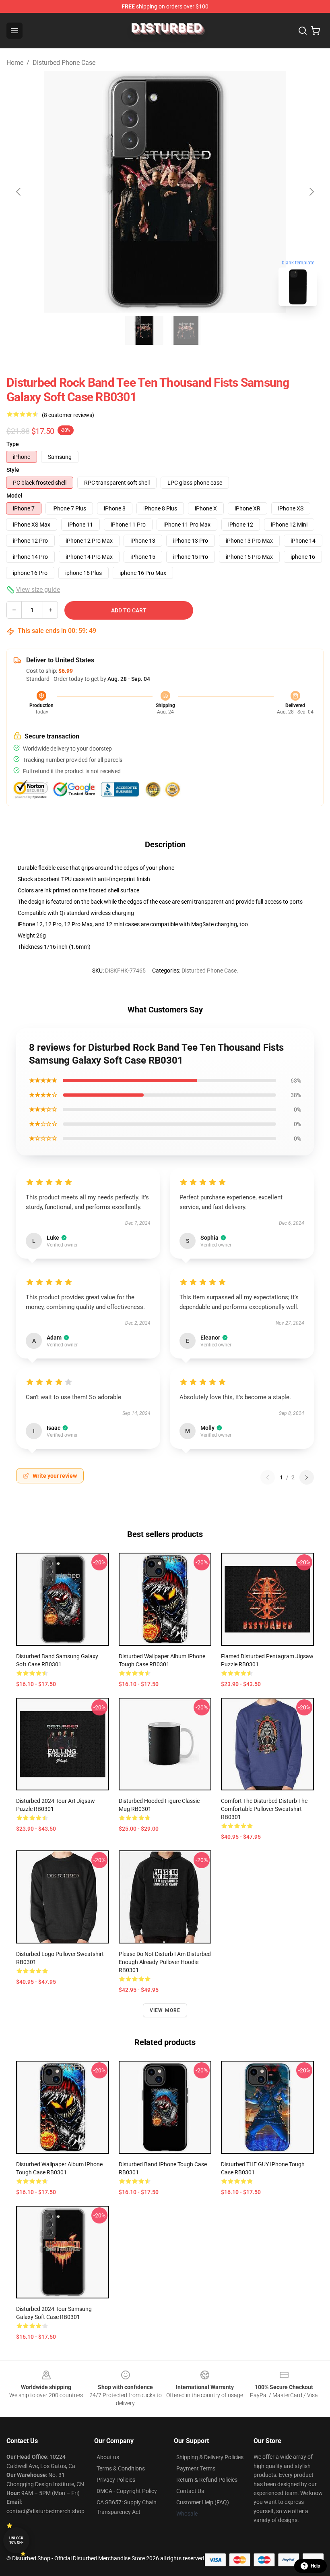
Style (13, 470)
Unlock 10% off (16, 2540)
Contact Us (190, 2491)
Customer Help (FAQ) (203, 2502)
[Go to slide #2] (186, 330)
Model (14, 496)
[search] (303, 31)
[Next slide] (311, 192)
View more (165, 2010)
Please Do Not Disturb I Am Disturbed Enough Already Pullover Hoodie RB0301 (165, 1962)
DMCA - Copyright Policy (127, 2491)
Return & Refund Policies (207, 2480)
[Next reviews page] (307, 1477)
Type (13, 444)
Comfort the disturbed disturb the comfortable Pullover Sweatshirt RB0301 (264, 1809)
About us (108, 2457)
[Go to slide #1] (144, 330)
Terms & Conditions (121, 2468)
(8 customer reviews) (68, 415)
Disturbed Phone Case (64, 63)
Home (15, 63)
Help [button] (316, 2566)
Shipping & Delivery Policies (210, 2457)
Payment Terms (196, 2468)
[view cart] (316, 31)
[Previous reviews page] (268, 1477)
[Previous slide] (19, 192)
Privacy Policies (116, 2480)
